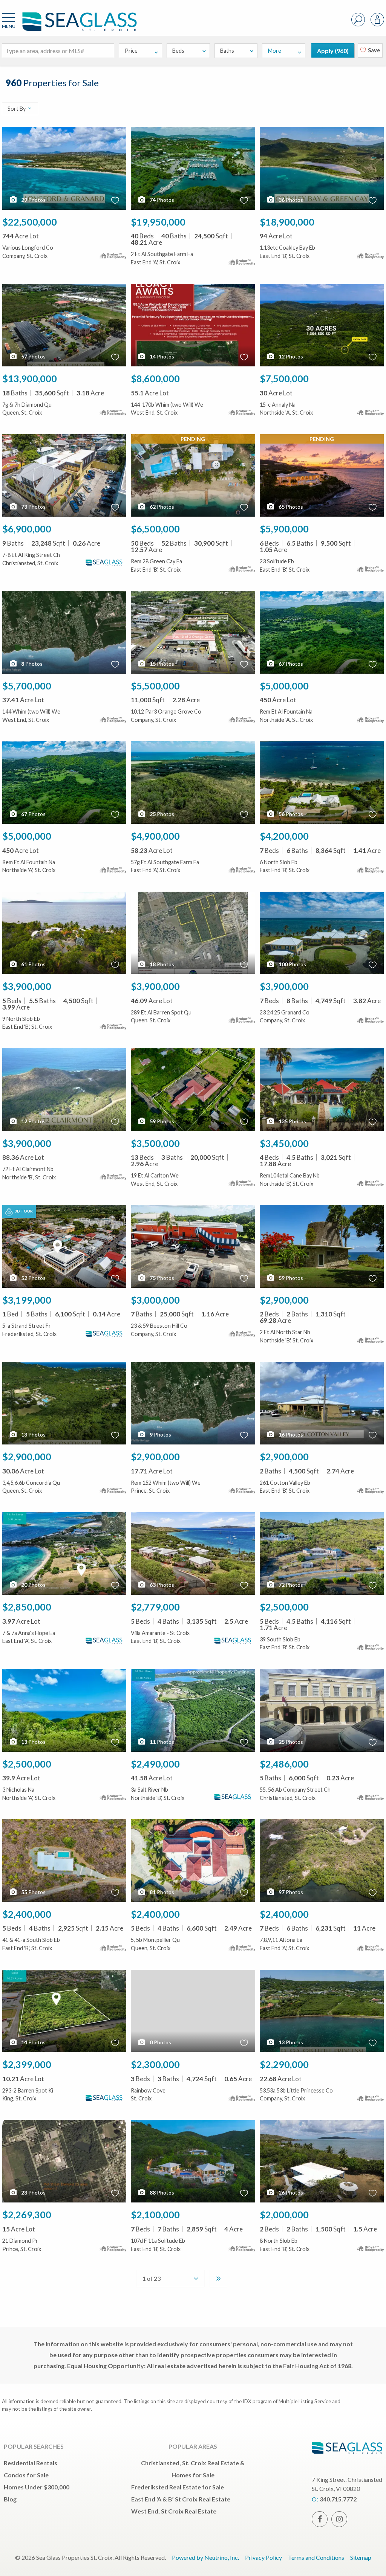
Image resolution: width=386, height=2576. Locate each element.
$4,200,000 (284, 836)
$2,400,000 (27, 1914)
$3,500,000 (155, 1143)
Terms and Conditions (316, 2557)
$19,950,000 (158, 222)
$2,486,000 (284, 1764)
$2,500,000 (284, 1607)
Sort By (17, 109)
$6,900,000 (27, 529)
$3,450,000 (284, 1143)
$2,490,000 (155, 1764)
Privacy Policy (263, 2557)
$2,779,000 (155, 1607)
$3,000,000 (155, 1300)
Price (131, 51)
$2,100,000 (155, 2215)
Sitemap (361, 2557)
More (275, 51)
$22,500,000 (30, 222)
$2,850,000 (27, 1607)
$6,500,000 (155, 529)
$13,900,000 (30, 378)
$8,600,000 (155, 378)
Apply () (333, 51)
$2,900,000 (284, 1300)
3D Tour (23, 1211)
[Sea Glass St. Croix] (68, 25)
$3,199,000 (27, 1300)
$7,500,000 (284, 378)
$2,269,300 (27, 2215)
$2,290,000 (284, 2064)
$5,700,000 (27, 686)
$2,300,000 (155, 2064)
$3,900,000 (27, 986)
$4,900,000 (155, 836)
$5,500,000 (155, 686)
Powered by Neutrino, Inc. (205, 2557)
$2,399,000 (27, 2064)
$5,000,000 (284, 686)
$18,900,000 (287, 222)
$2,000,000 (284, 2215)
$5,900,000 (284, 529)
